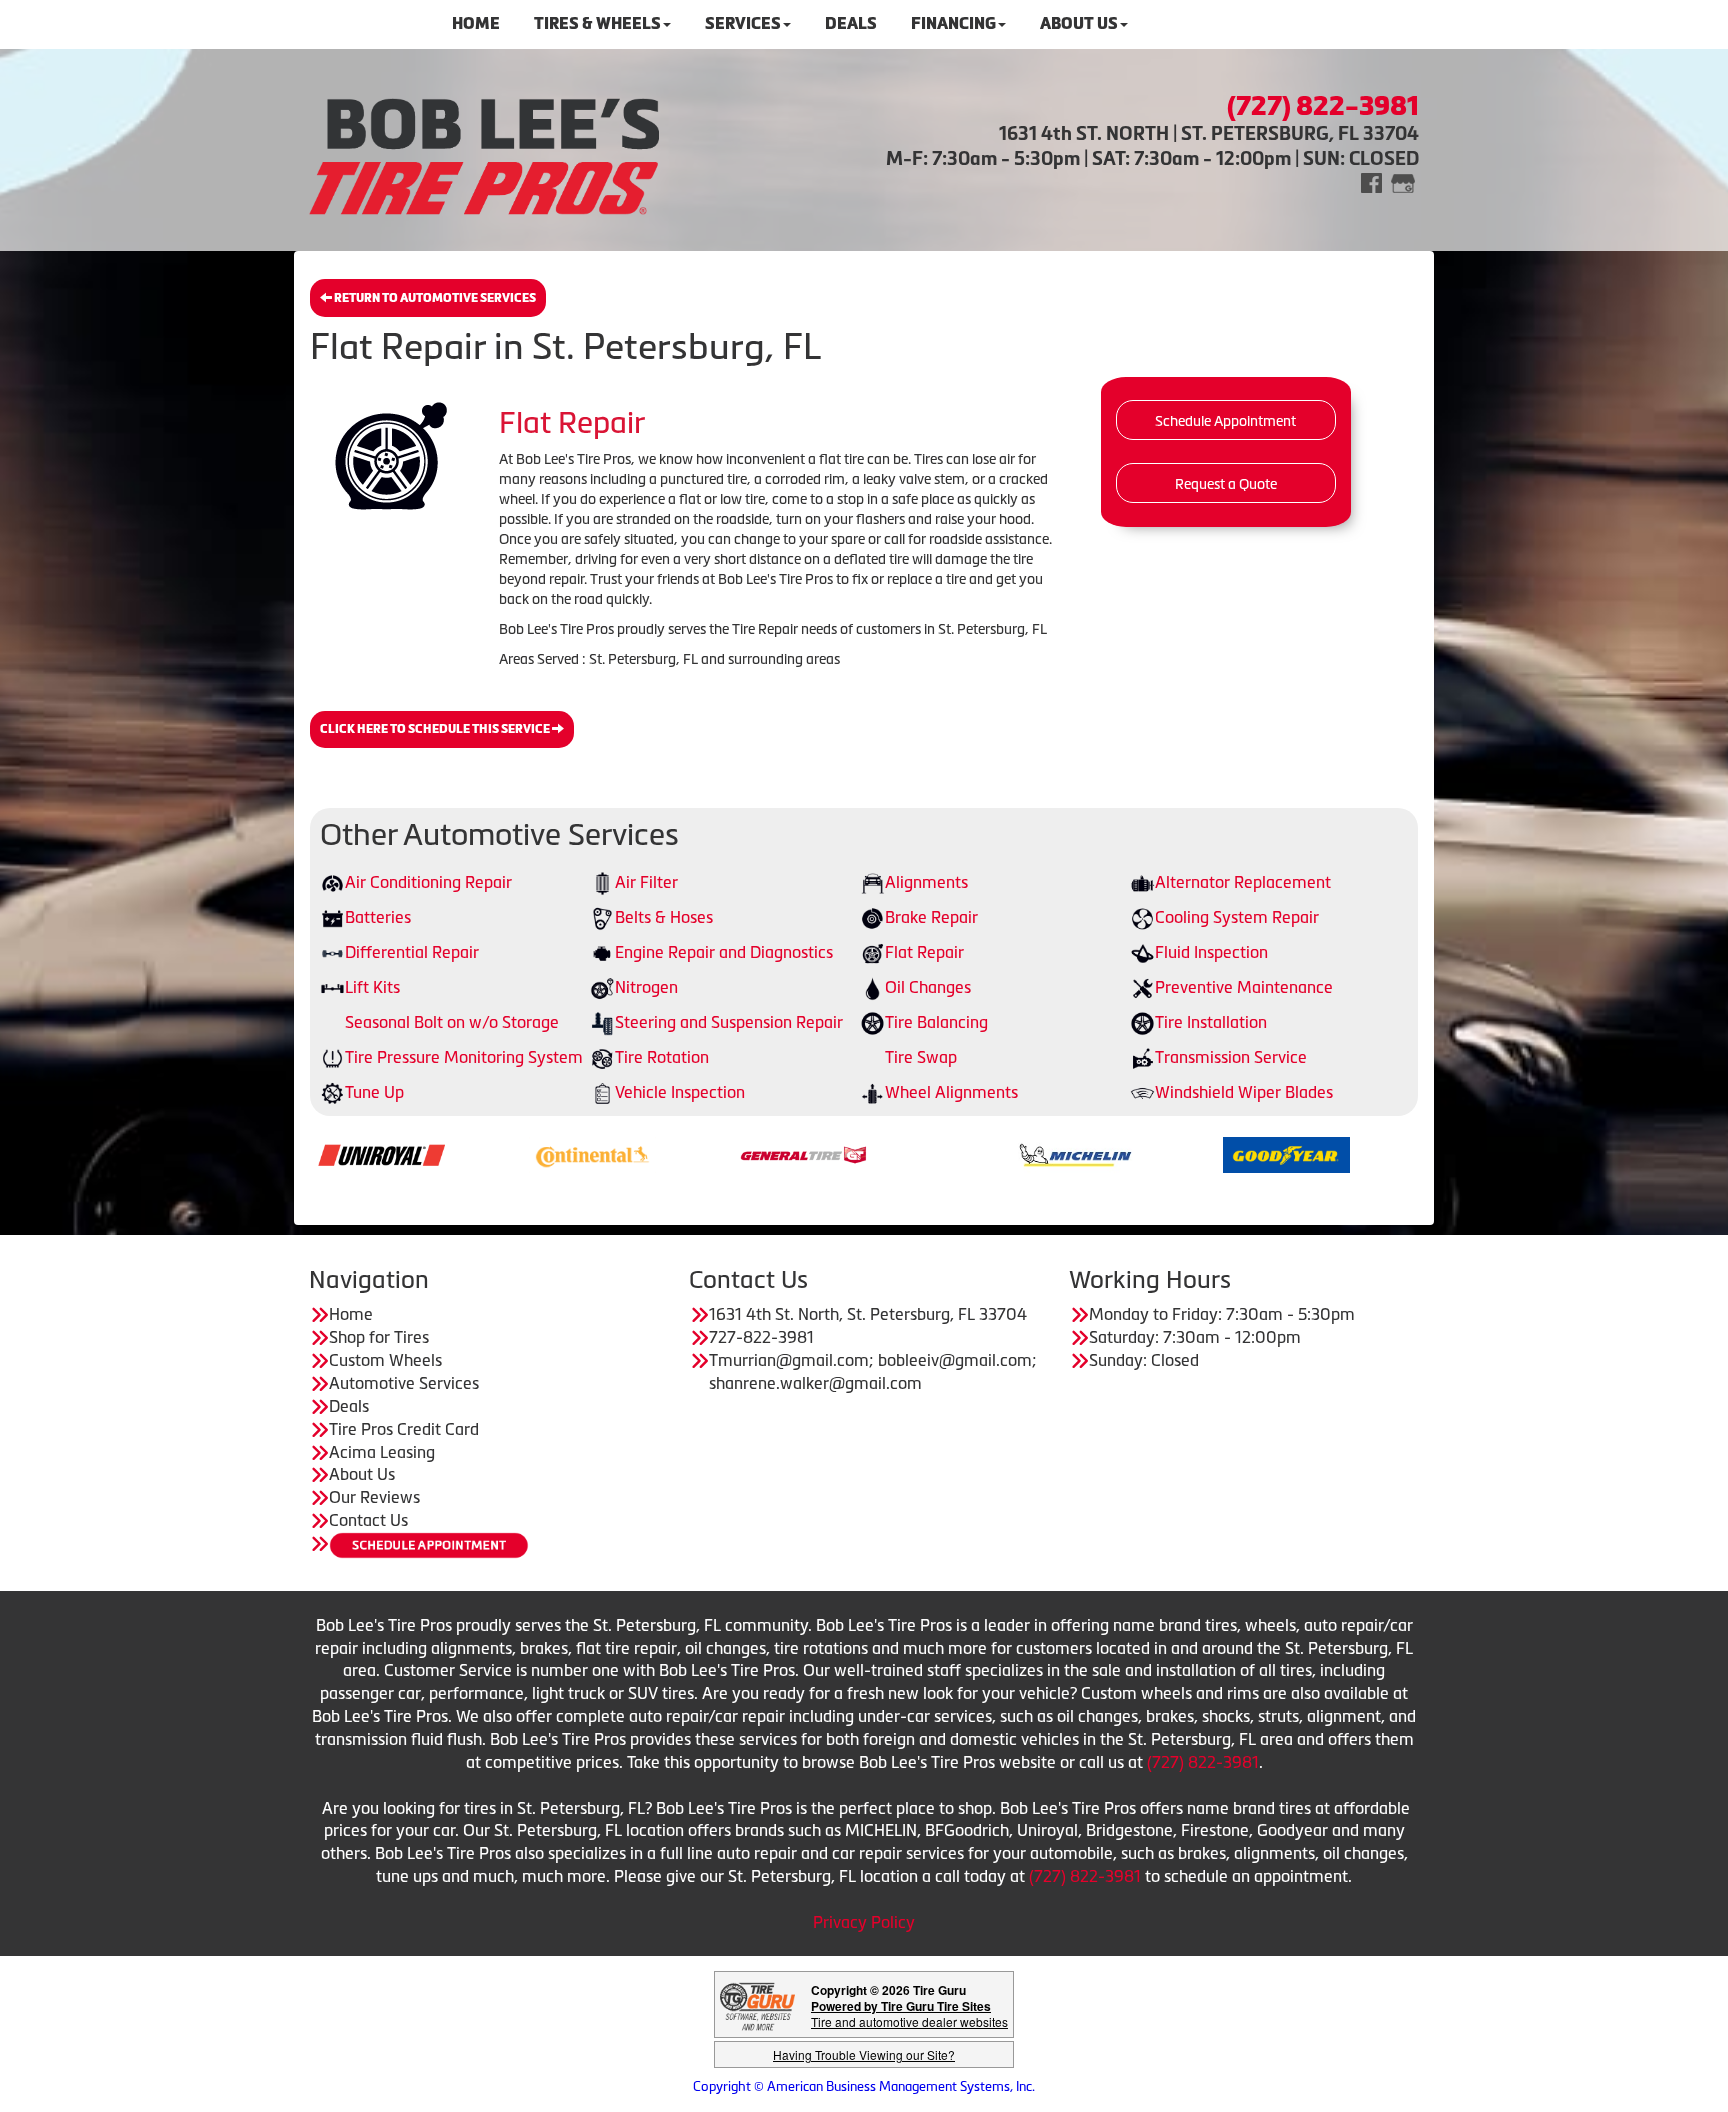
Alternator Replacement (1243, 882)
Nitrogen (646, 987)
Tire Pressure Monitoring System (464, 1057)
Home (351, 1314)
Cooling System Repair (1237, 917)
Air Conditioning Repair (428, 882)
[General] (701, 1153)
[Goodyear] (1184, 1153)
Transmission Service (1231, 1057)
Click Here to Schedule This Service (436, 729)
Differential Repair (412, 952)
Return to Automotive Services (434, 298)
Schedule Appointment (1225, 421)
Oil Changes (928, 987)
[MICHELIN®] (973, 1153)
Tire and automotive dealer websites (909, 2013)
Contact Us (368, 1520)
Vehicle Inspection (680, 1092)
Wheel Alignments (951, 1092)
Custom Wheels (385, 1360)
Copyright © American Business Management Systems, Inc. (864, 2086)
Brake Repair (931, 917)
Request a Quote (1226, 484)
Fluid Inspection (1211, 952)
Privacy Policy (864, 1922)
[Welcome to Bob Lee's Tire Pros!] (484, 153)
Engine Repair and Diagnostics (724, 952)
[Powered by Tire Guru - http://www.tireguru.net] (757, 2004)
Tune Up (374, 1092)
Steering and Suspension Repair (729, 1022)
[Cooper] (1395, 1153)
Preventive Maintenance (1244, 987)
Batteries (378, 917)
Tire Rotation (662, 1057)
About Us (362, 1474)
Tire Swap (921, 1057)
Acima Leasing (382, 1452)
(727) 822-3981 (1203, 1762)
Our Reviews (374, 1497)
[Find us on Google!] (1403, 181)
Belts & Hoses (664, 917)
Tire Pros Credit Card (404, 1429)
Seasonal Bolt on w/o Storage (452, 1022)
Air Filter (646, 882)
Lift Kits (372, 987)
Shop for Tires (379, 1337)
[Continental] (490, 1153)
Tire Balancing (936, 1022)
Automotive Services (404, 1383)
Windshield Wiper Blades (1244, 1092)
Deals (349, 1406)
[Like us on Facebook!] (1371, 181)
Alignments (926, 882)
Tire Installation (1211, 1022)
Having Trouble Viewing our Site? (864, 2054)
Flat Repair (924, 952)
